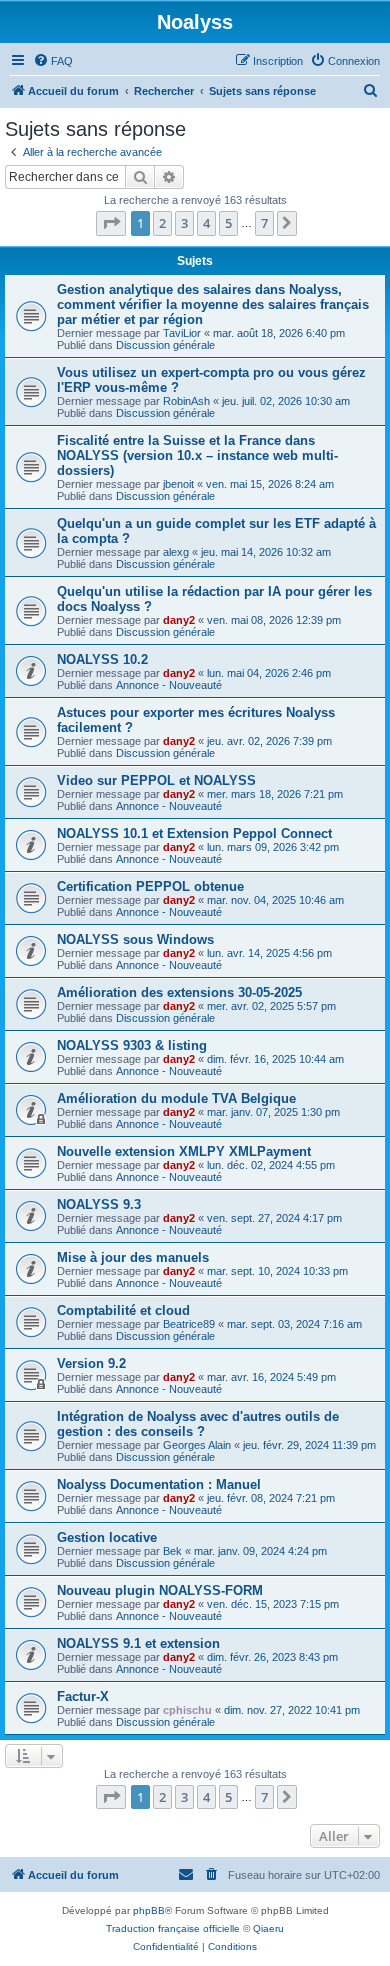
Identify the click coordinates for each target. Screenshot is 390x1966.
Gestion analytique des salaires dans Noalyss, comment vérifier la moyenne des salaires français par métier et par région (213, 304)
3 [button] (184, 223)
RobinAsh (186, 401)
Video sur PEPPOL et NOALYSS (156, 780)
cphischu (187, 1710)
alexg (176, 552)
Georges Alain (197, 1445)
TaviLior (182, 333)
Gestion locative (107, 1537)
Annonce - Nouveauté (169, 685)
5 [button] (228, 223)
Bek (172, 1551)
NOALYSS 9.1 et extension (138, 1643)
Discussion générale (165, 345)
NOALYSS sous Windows (135, 939)
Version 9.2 (91, 1363)
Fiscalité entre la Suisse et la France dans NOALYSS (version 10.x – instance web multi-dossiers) (197, 455)
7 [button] (264, 223)
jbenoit (178, 484)
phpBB (149, 1910)
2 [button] (162, 223)
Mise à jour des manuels (133, 1257)
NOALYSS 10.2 (102, 659)
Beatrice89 (189, 1324)
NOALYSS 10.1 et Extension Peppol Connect (194, 833)
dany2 (179, 620)
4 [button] (206, 223)
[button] (111, 223)
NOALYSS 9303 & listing (132, 1045)
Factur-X (83, 1696)
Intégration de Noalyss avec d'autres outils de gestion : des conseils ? (198, 1424)
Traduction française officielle (173, 1928)
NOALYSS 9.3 (99, 1204)
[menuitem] (53, 61)
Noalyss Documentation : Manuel (159, 1484)
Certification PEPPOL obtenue (150, 886)
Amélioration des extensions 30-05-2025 (179, 992)
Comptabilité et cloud (123, 1310)
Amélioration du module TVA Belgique (176, 1098)
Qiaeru (268, 1928)
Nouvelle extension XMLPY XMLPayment (184, 1151)
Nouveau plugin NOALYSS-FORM (160, 1590)
